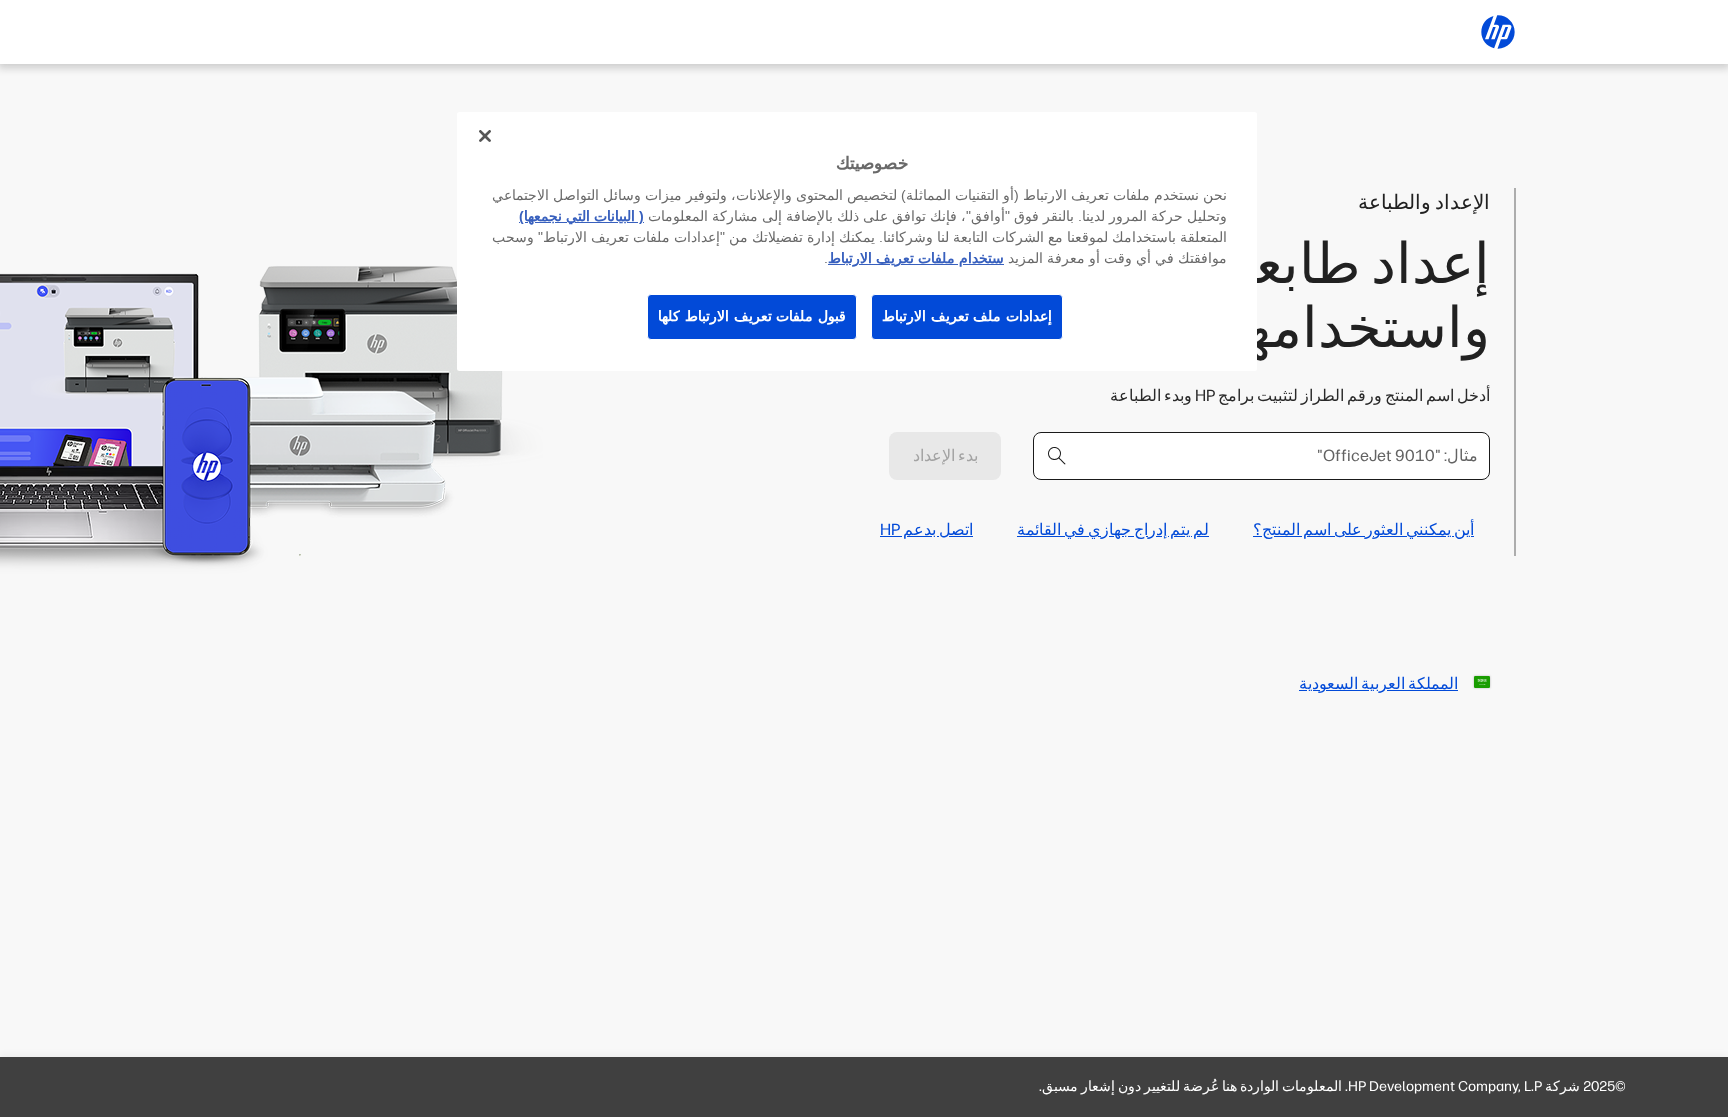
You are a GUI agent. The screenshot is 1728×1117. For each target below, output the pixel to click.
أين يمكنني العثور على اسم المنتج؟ (1363, 529)
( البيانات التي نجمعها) (581, 216)
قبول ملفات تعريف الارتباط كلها (752, 316)
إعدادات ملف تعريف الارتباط (967, 316)
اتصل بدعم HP (926, 529)
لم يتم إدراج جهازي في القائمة (1113, 529)
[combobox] (1261, 456)
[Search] (1057, 456)
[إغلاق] (485, 136)
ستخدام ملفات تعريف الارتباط (916, 258)
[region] (857, 241)
